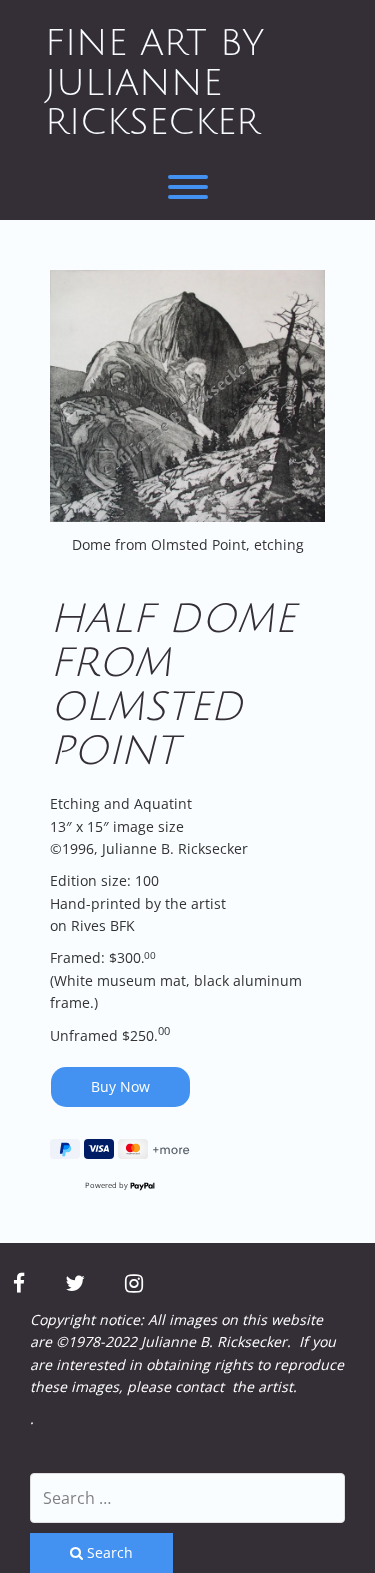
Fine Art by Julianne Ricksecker (154, 83)
